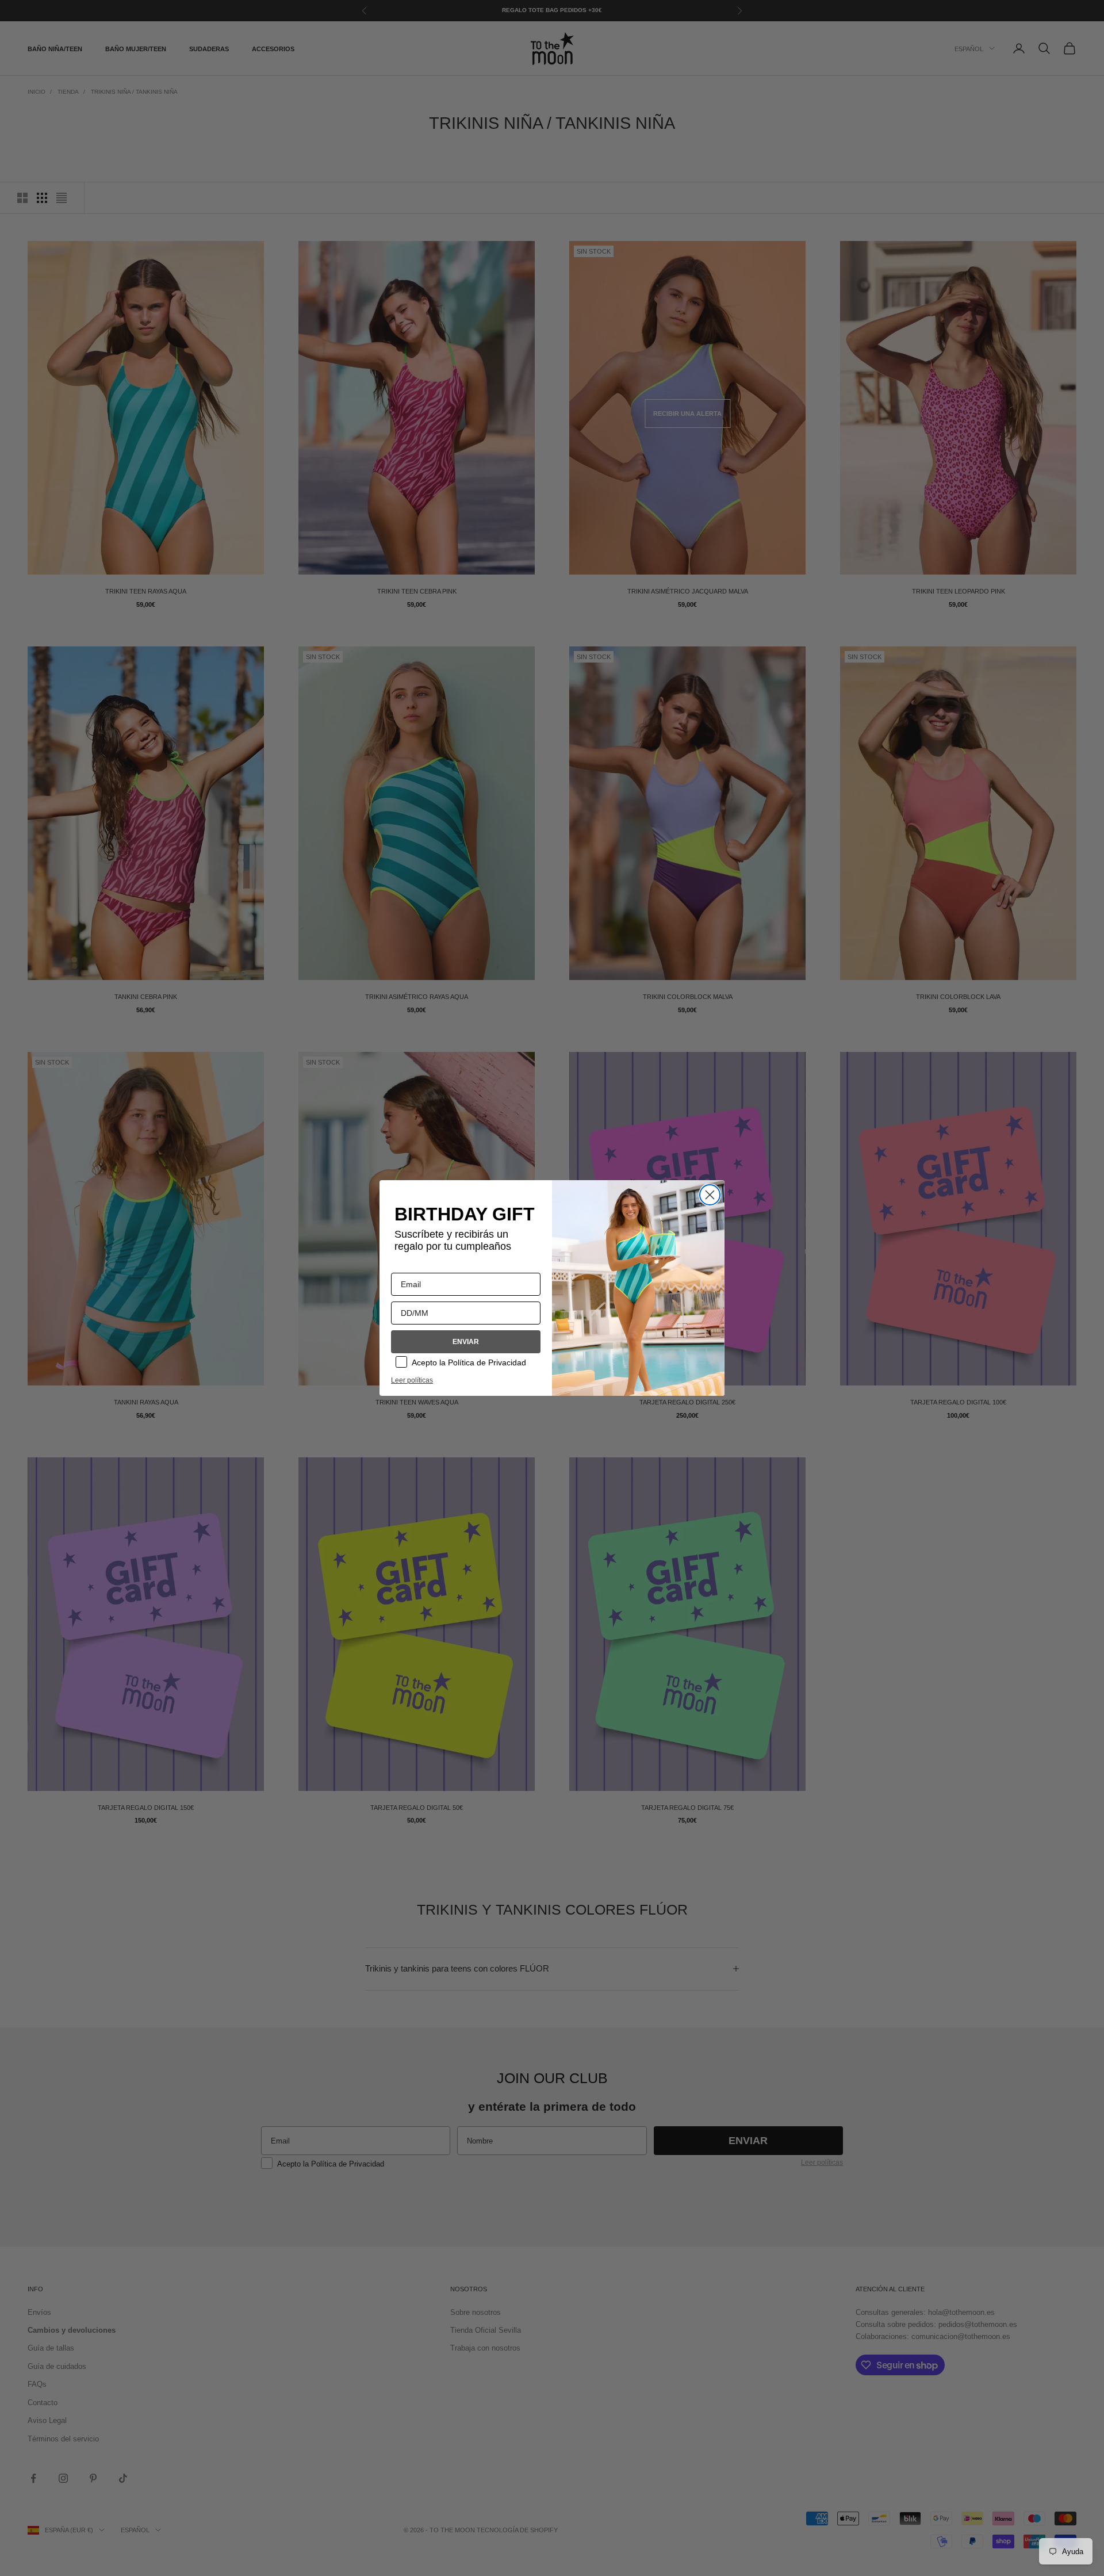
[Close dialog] (710, 1195)
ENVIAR (466, 1342)
